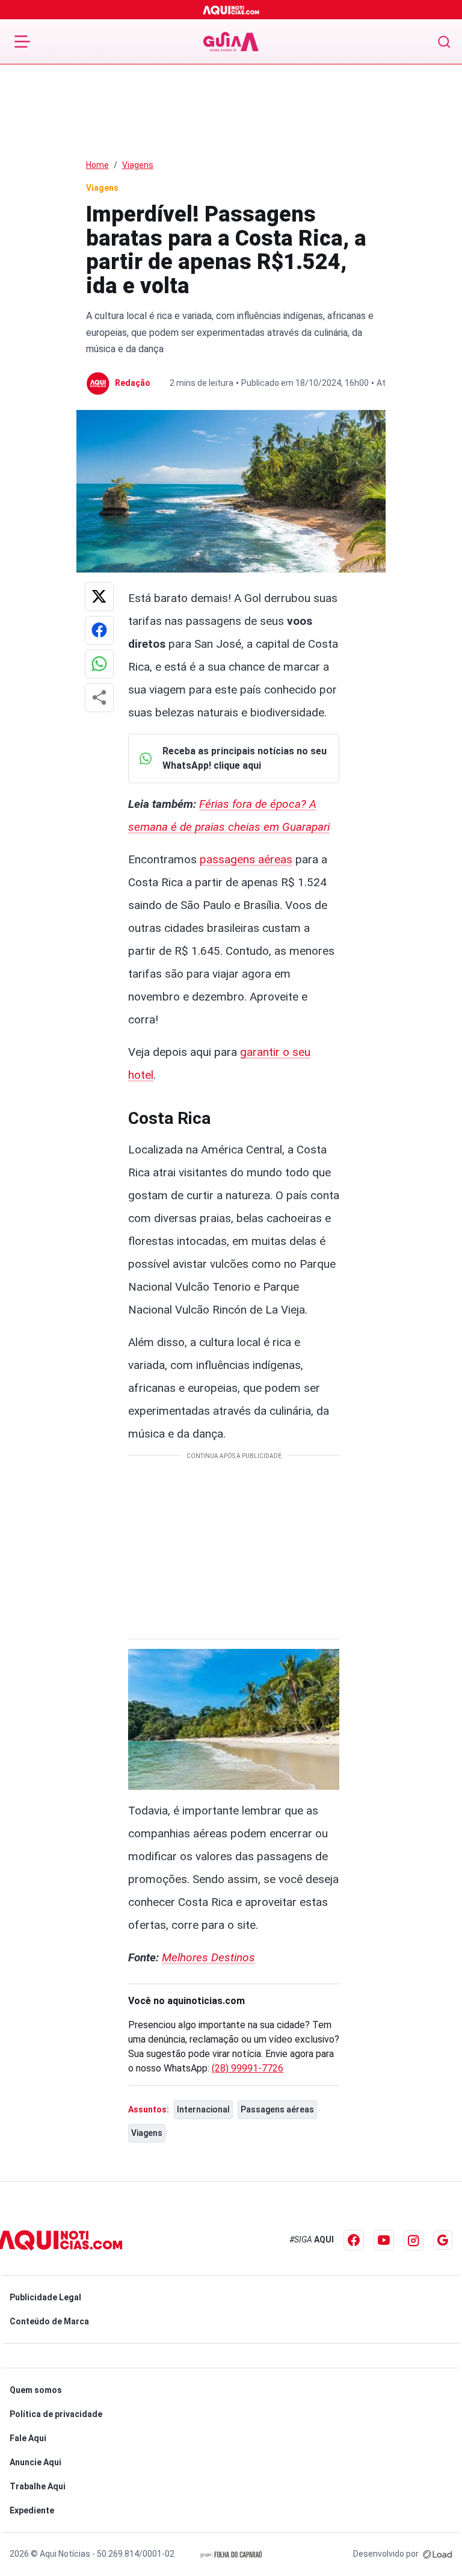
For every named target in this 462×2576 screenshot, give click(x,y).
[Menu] (22, 42)
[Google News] (443, 2240)
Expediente (32, 2510)
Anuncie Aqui (35, 2462)
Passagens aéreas (277, 2109)
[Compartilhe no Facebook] (99, 630)
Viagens (138, 165)
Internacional (203, 2109)
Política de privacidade (56, 2414)
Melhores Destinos (208, 1957)
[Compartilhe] (99, 698)
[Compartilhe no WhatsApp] (99, 664)
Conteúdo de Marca (49, 2321)
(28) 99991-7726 (248, 2068)
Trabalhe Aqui (38, 2486)
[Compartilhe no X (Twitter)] (99, 597)
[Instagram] (414, 2240)
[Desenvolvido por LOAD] (438, 2554)
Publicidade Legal (45, 2297)
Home (97, 165)
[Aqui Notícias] (231, 10)
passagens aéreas (246, 859)
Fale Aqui (28, 2438)
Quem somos (36, 2390)
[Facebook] (354, 2240)
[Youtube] (384, 2240)
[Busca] (444, 42)
